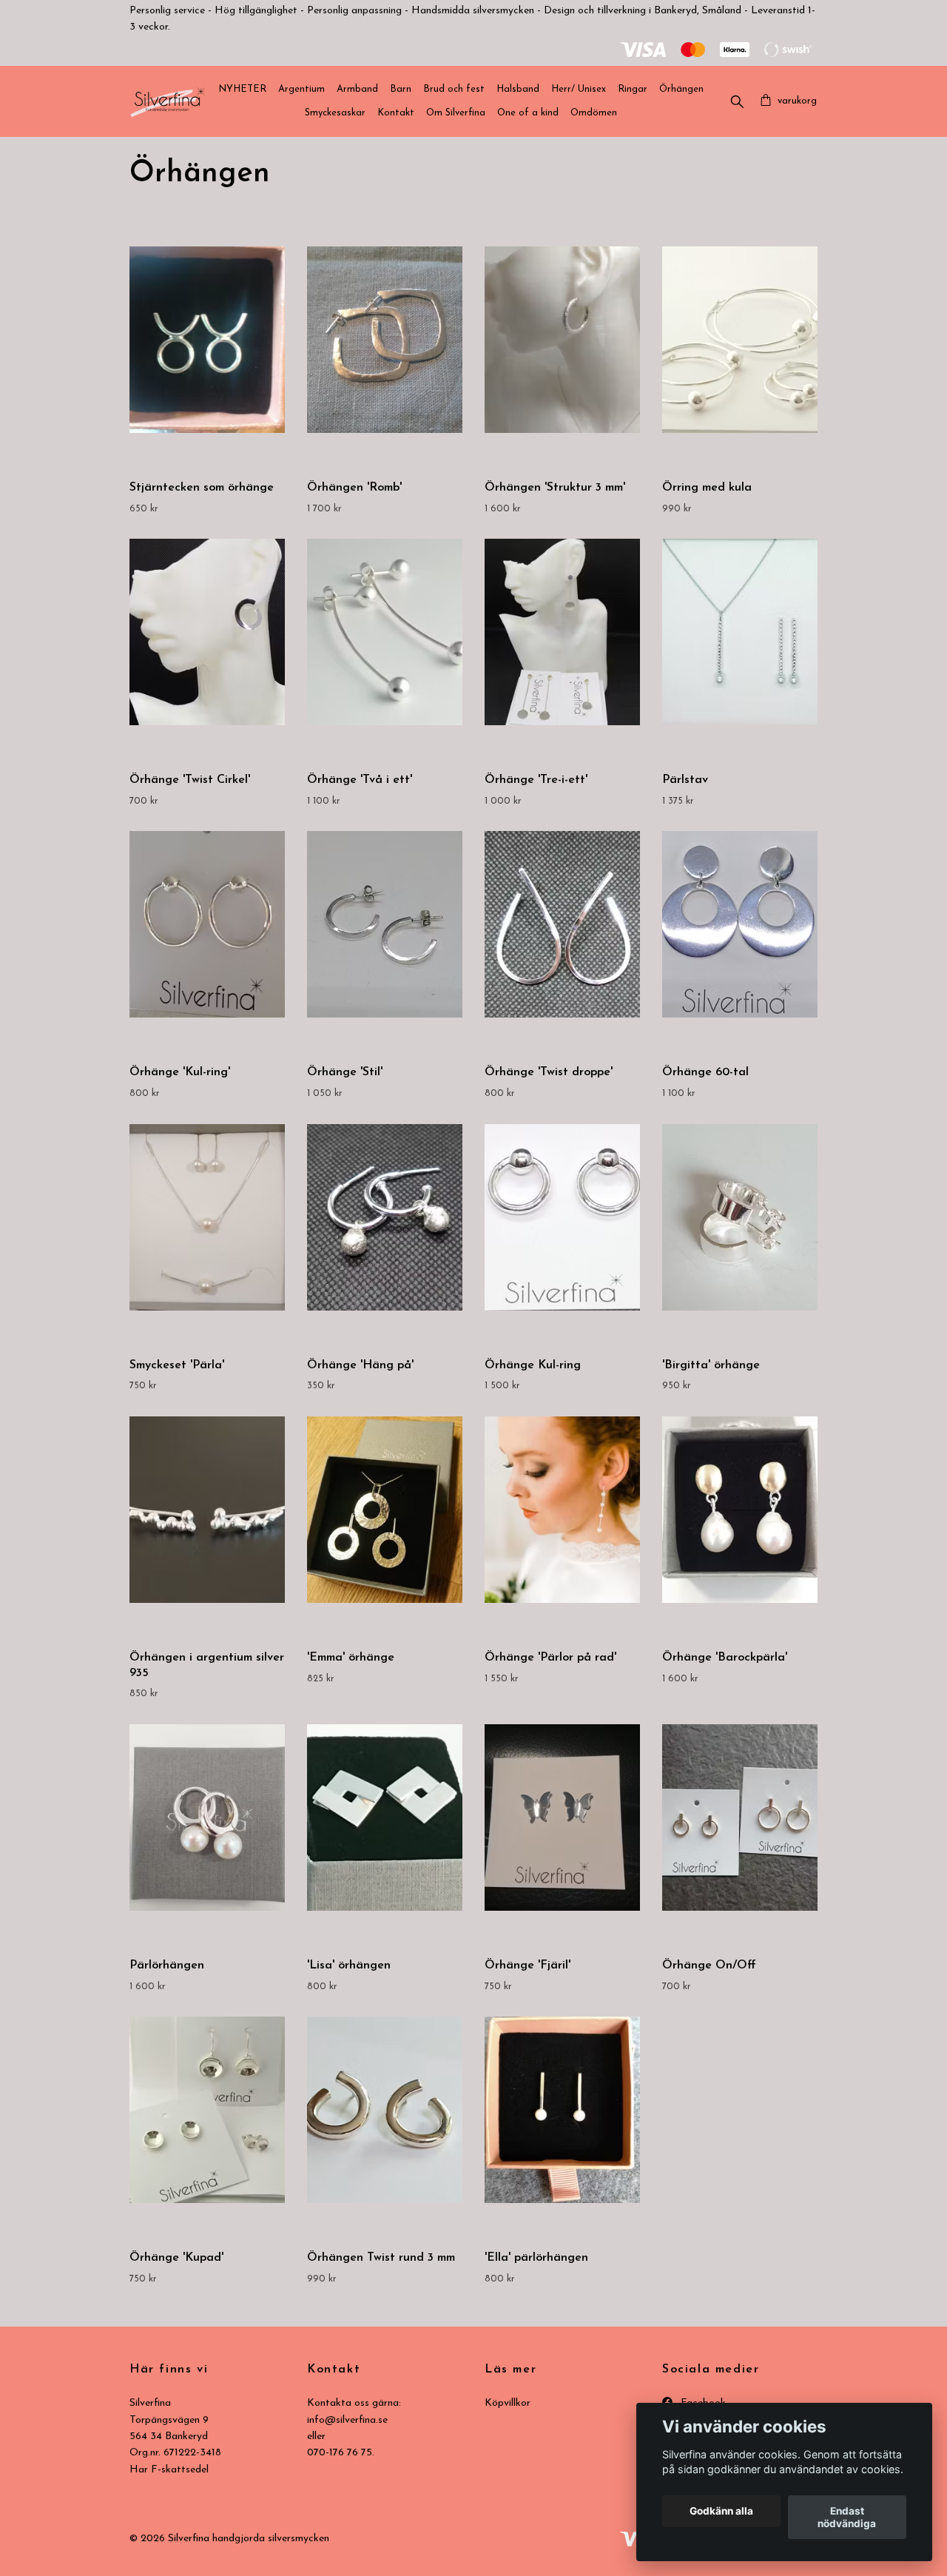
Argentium (301, 89)
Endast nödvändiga (847, 2518)
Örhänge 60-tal (705, 1072)
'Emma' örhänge (351, 1658)
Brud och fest (454, 89)
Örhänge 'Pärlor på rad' (550, 1658)
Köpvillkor (508, 2403)
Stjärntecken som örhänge (202, 488)
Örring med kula (707, 488)
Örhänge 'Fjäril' (528, 1965)
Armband (357, 89)
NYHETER (242, 89)
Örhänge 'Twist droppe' (549, 1072)
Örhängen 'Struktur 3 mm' (555, 488)
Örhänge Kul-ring (533, 1365)
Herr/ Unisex (579, 89)
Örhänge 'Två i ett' (360, 780)
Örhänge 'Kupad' (176, 2258)
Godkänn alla (721, 2512)
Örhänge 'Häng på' (360, 1365)
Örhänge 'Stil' (345, 1072)
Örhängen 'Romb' (354, 488)
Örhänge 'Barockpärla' (725, 1658)
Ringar (633, 89)
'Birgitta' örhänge (711, 1365)
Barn (401, 89)
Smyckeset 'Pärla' (177, 1365)
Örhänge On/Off (709, 1965)
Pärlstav (685, 780)
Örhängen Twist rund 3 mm (381, 2258)
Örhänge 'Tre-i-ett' (536, 780)
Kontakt (396, 113)
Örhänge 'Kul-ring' (180, 1072)
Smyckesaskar (335, 113)
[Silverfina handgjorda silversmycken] (168, 101)
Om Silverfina (456, 113)
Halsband (518, 89)
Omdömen (594, 113)
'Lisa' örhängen (349, 1965)
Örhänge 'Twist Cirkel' (190, 780)
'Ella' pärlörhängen (536, 2258)
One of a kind (528, 113)
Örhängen (681, 89)
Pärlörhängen (167, 1965)
